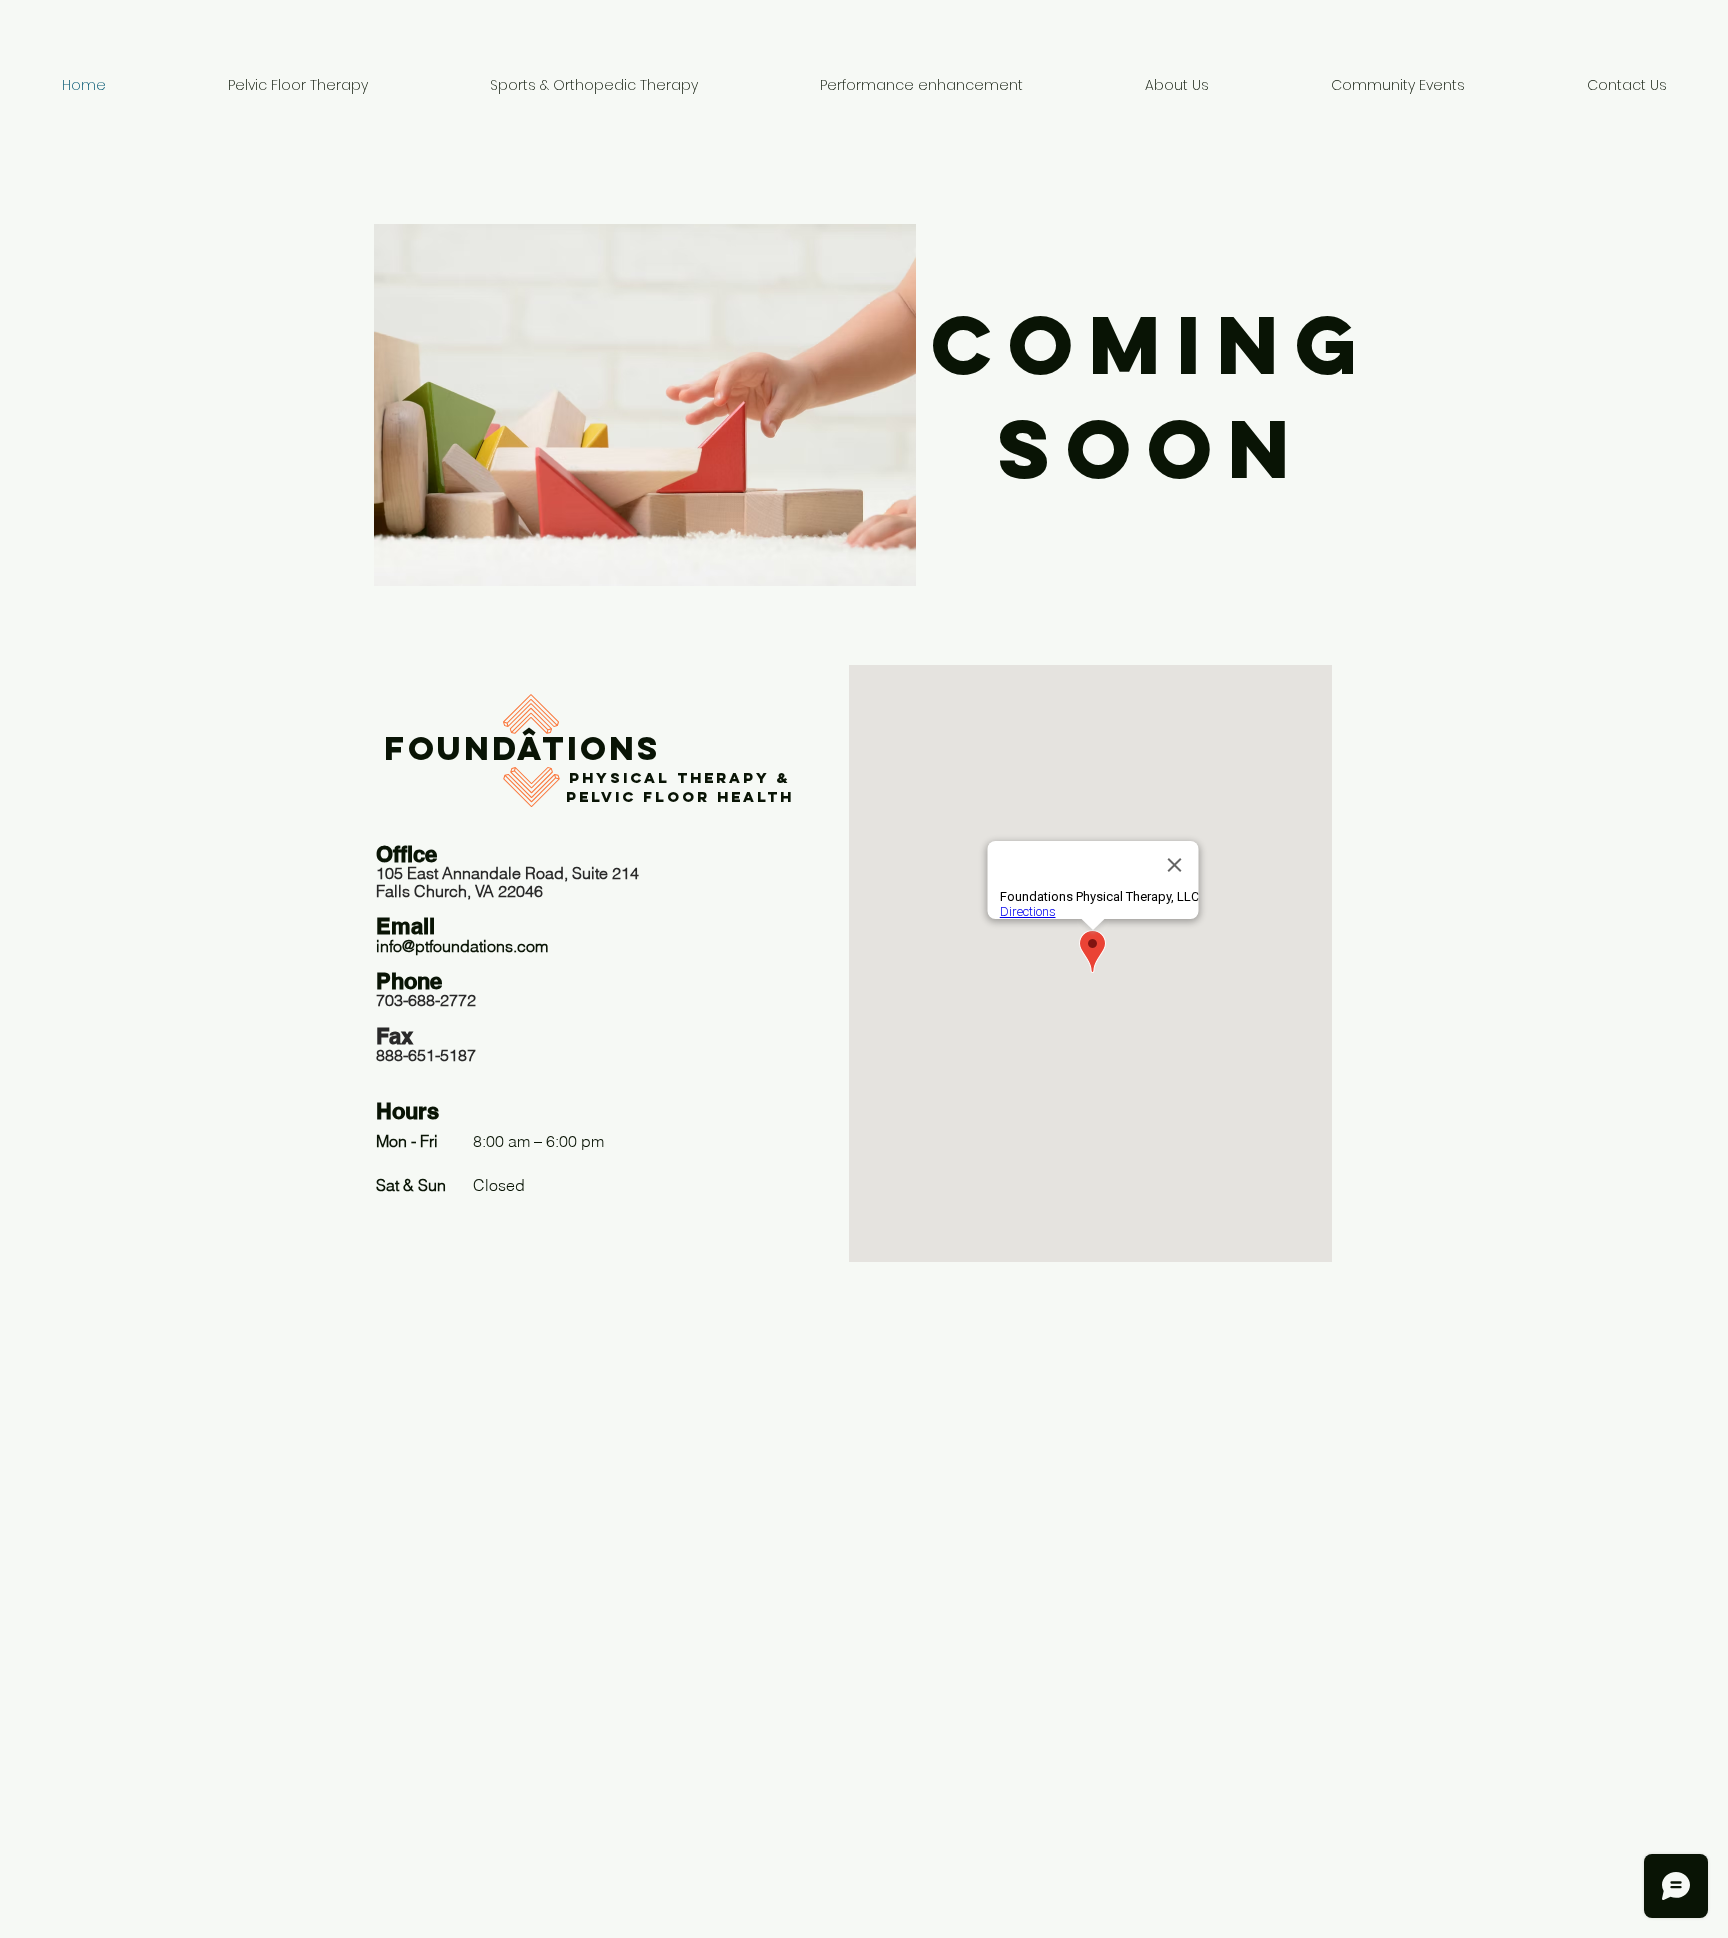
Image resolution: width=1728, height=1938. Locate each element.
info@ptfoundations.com (462, 946)
